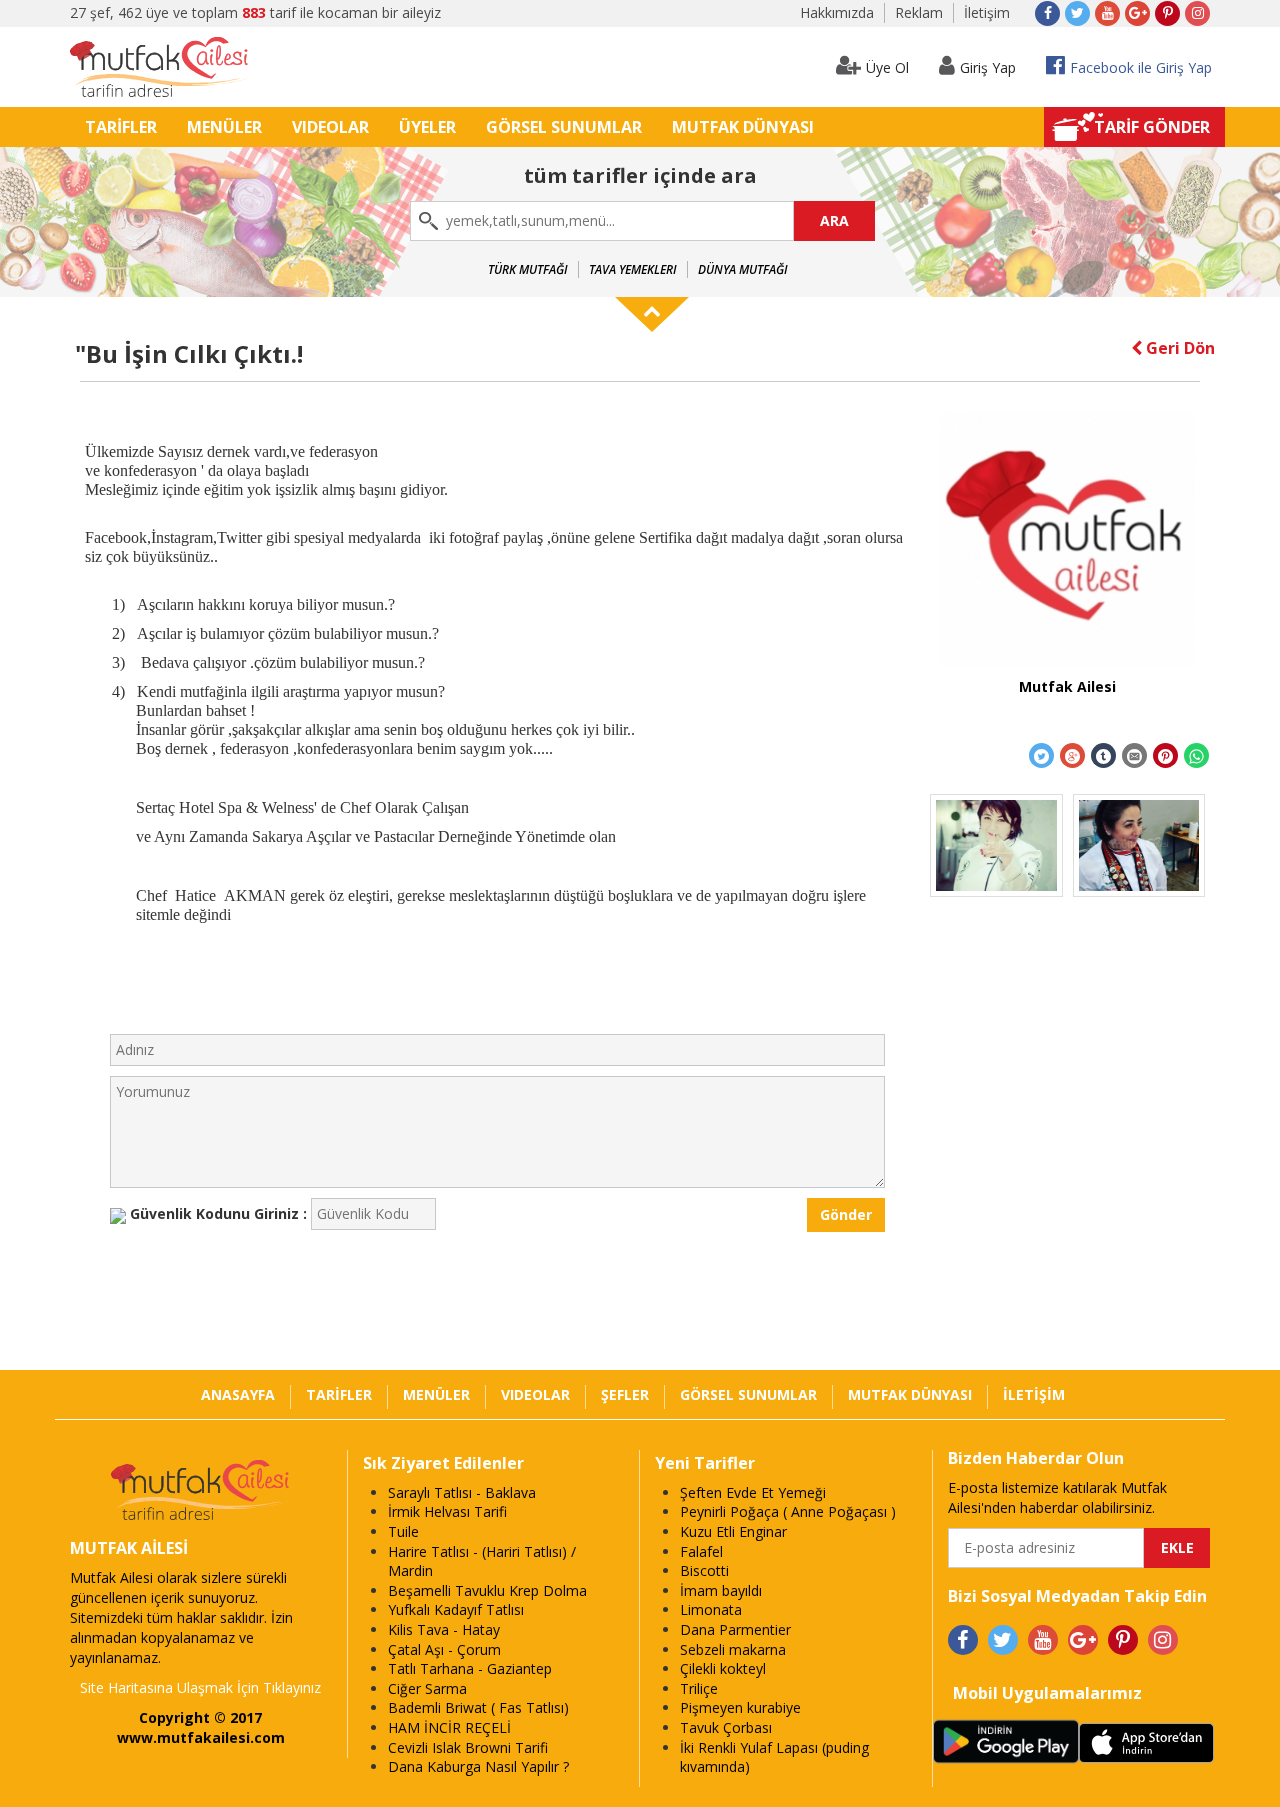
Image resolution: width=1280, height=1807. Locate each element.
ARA (834, 220)
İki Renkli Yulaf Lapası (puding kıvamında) (774, 1757)
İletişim (987, 12)
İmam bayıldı (721, 1590)
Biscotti (704, 1570)
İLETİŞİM (1034, 1394)
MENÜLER (224, 127)
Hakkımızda (837, 12)
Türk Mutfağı (528, 269)
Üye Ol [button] (887, 67)
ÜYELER (427, 127)
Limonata (711, 1609)
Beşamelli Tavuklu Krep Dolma (487, 1590)
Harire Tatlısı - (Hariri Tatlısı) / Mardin (482, 1561)
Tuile (403, 1531)
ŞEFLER (625, 1394)
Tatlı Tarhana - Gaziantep (470, 1668)
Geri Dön (1178, 348)
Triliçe (699, 1688)
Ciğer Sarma (427, 1688)
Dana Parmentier (735, 1629)
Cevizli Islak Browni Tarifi (468, 1747)
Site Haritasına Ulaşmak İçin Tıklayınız (200, 1687)
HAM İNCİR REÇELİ (449, 1727)
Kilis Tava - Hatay (444, 1629)
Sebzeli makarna (733, 1649)
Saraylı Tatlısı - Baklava (462, 1492)
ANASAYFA (238, 1394)
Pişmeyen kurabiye (740, 1707)
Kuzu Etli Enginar (733, 1531)
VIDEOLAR (330, 127)
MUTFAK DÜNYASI (743, 127)
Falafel (701, 1551)
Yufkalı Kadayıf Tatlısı (456, 1609)
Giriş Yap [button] (988, 67)
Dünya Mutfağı (743, 269)
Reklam (919, 12)
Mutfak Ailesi (1067, 686)
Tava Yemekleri (633, 269)
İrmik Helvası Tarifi (447, 1511)
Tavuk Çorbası (726, 1727)
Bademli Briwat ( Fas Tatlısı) (478, 1707)
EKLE (1177, 1547)
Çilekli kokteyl (723, 1668)
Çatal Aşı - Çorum (444, 1649)
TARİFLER (121, 127)
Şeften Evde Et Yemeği (753, 1492)
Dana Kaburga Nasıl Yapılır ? (478, 1766)
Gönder (846, 1214)
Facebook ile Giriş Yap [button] (1141, 67)
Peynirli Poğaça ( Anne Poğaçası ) (788, 1511)
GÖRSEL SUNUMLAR (564, 127)
